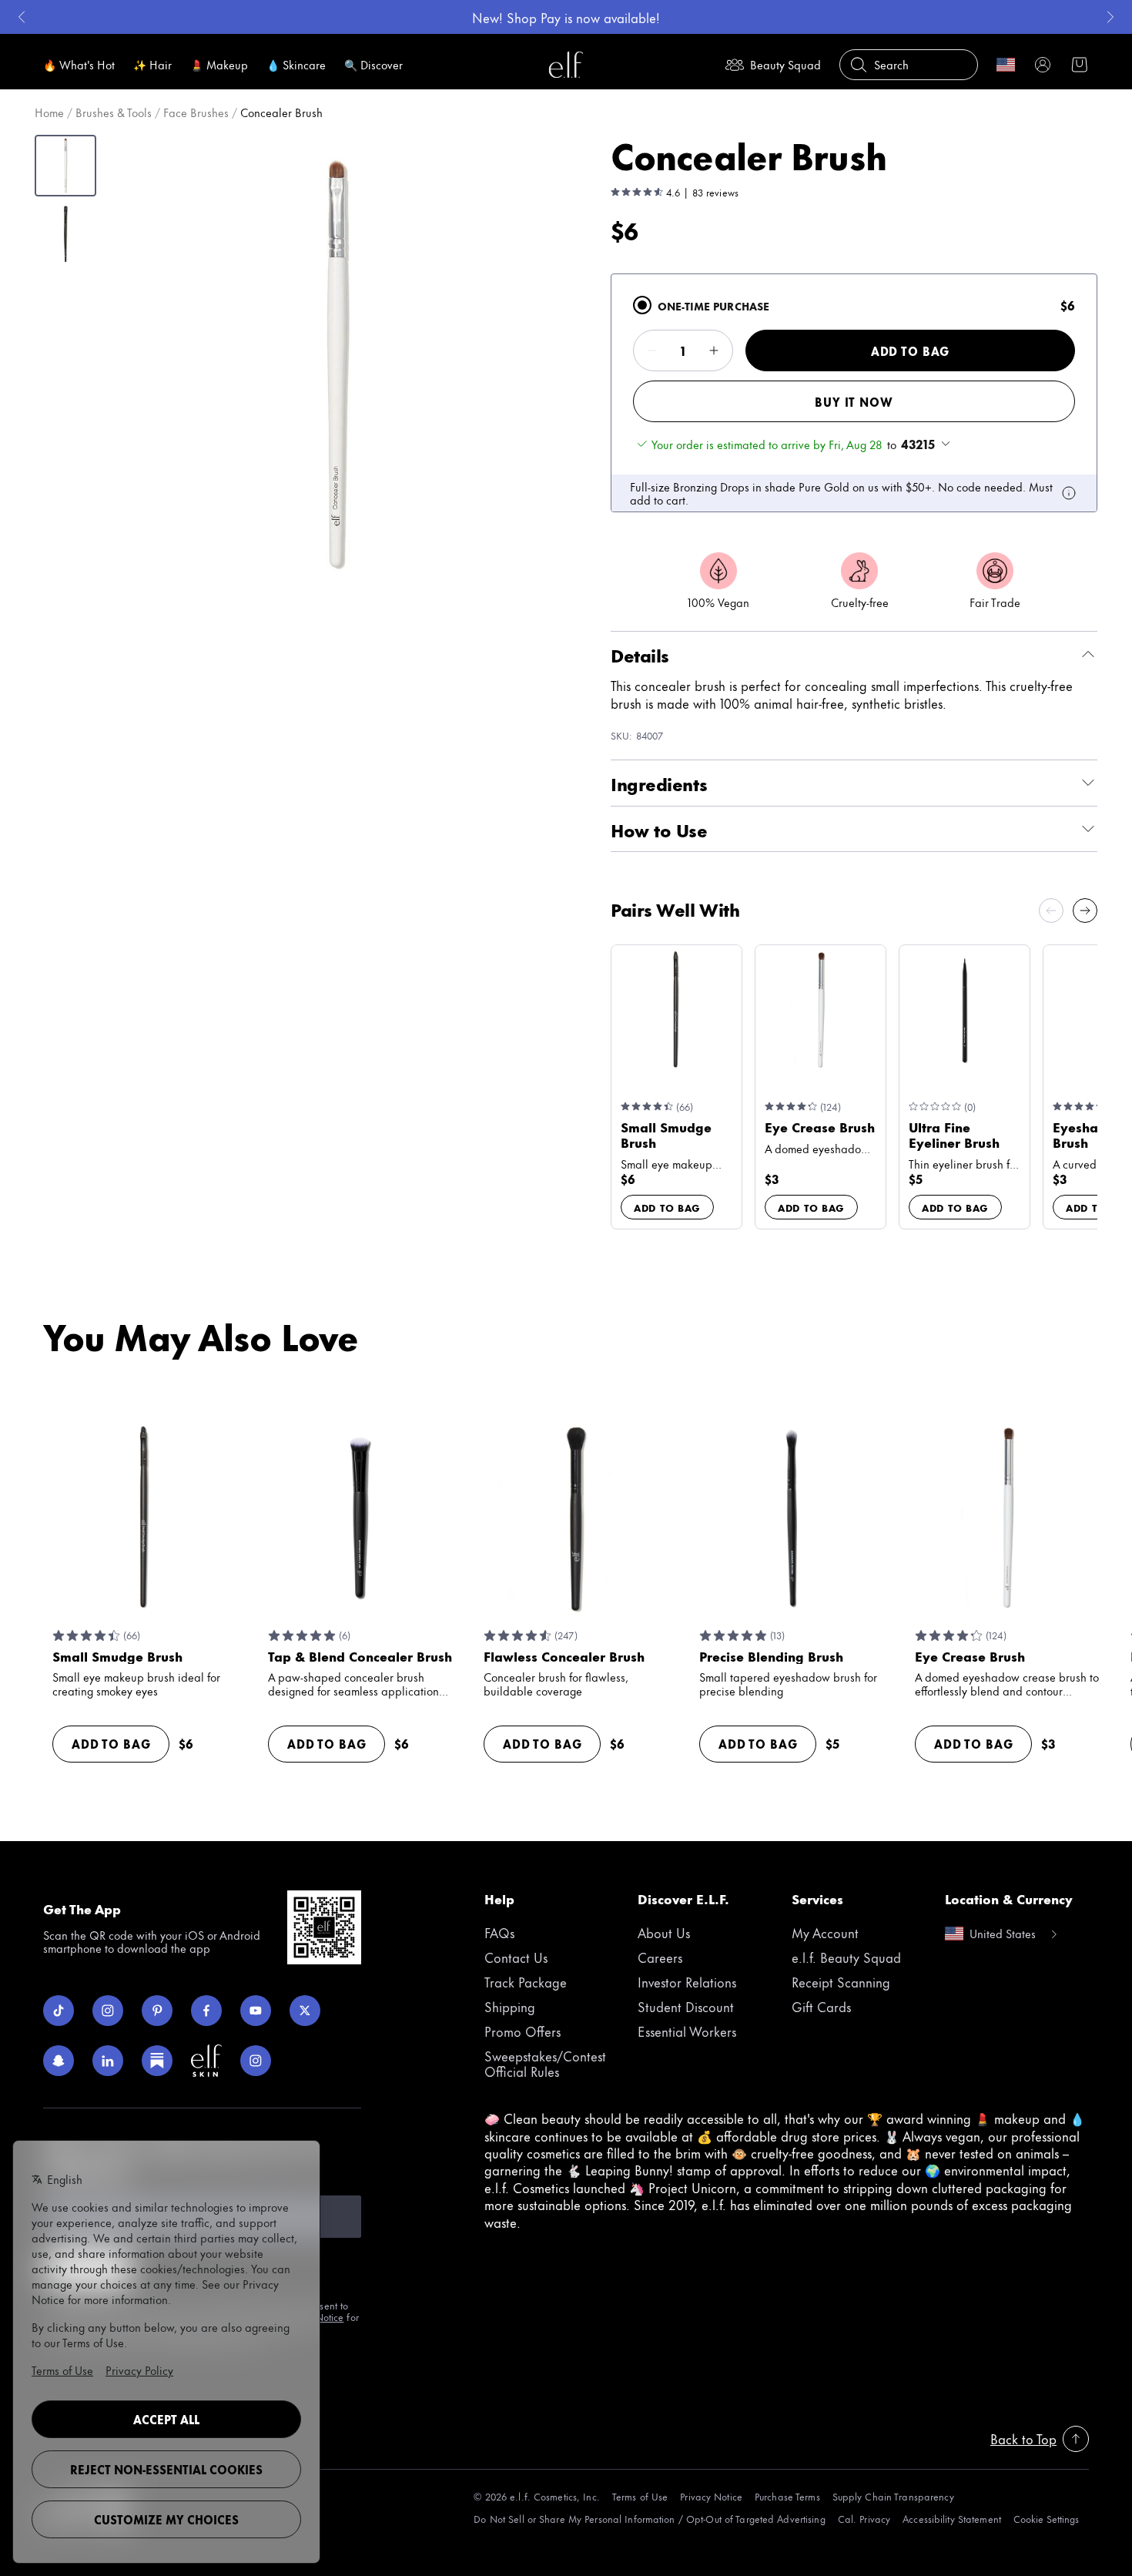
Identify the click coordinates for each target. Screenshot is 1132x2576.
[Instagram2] (256, 2061)
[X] (305, 2011)
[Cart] (1080, 65)
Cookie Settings (1046, 2519)
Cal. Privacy (864, 2519)
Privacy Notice (711, 2496)
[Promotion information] (1069, 493)
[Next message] (1110, 17)
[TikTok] (59, 2011)
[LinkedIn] (108, 2061)
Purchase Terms (787, 2496)
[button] (336, 365)
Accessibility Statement (952, 2519)
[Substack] (157, 2061)
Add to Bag (910, 351)
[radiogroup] (854, 393)
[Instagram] (108, 2011)
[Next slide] (1085, 911)
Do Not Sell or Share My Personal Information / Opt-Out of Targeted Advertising (649, 2519)
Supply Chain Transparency (893, 2496)
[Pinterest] (157, 2011)
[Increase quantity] (714, 351)
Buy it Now (854, 402)
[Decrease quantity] (652, 351)
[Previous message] (22, 17)
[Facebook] (206, 2011)
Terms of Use (640, 2496)
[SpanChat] (59, 2061)
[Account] (1043, 65)
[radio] (642, 305)
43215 (918, 444)
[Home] (566, 65)
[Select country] (1006, 65)
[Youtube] (256, 2011)
